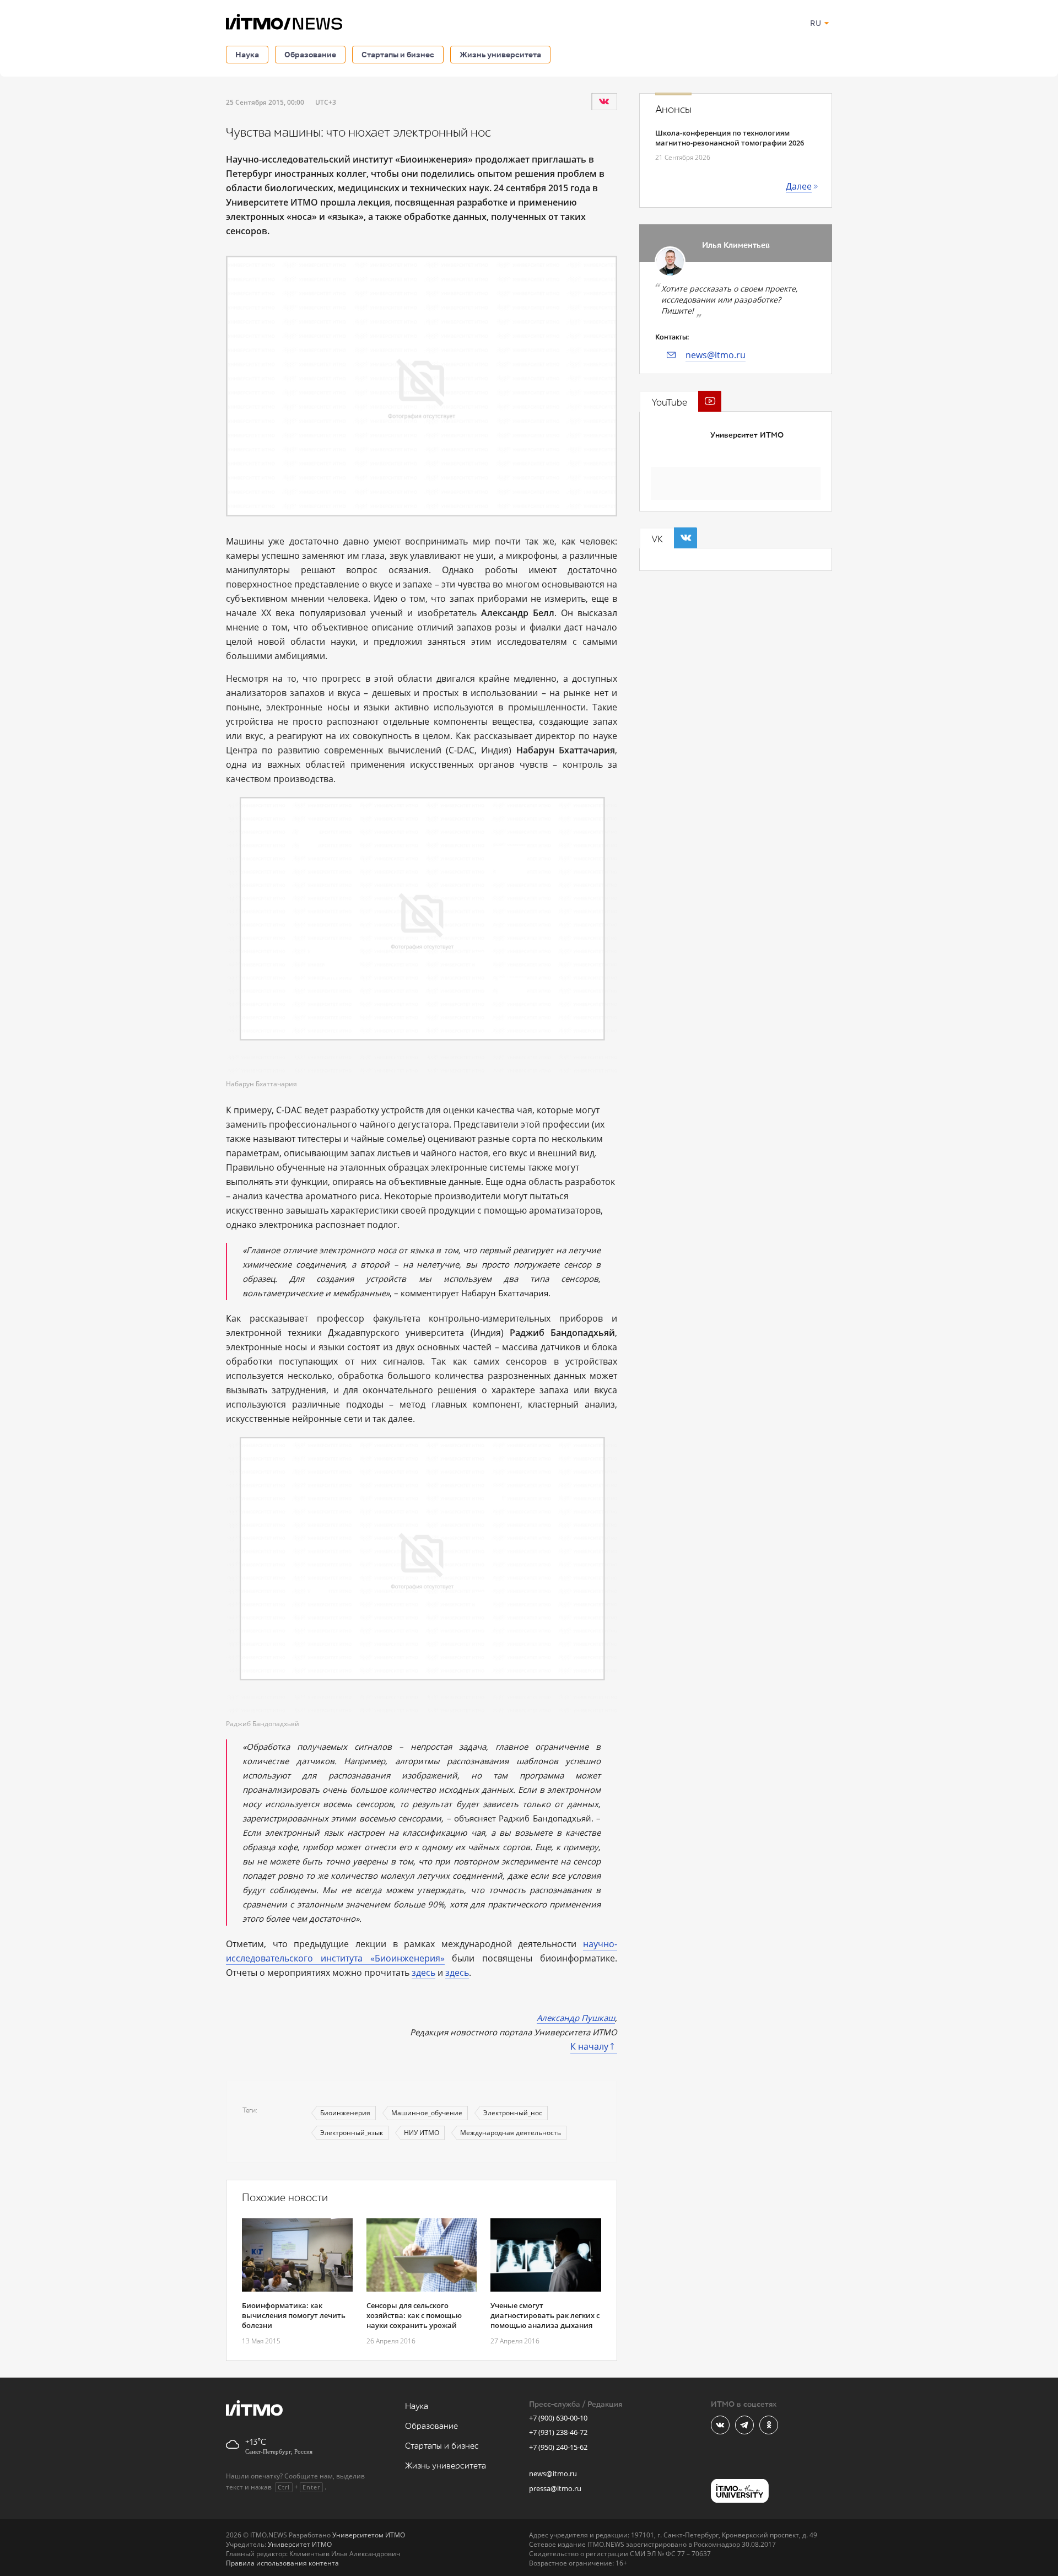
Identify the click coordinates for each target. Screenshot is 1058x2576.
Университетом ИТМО (369, 2535)
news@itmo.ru (716, 355)
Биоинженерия (345, 2113)
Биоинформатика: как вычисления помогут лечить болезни (294, 2315)
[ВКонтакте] (604, 101)
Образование (310, 54)
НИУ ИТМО (422, 2133)
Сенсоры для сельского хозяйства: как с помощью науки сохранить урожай (414, 2315)
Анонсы (673, 110)
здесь (423, 1973)
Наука (247, 54)
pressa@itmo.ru (555, 2488)
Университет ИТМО (747, 435)
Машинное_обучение (427, 2113)
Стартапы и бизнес (398, 54)
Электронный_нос (513, 2113)
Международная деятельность (511, 2133)
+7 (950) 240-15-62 (558, 2447)
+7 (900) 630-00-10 (558, 2418)
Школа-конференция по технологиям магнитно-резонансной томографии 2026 (730, 138)
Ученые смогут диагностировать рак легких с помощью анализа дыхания (545, 2315)
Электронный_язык (352, 2133)
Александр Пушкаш (576, 2018)
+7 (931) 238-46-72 (558, 2432)
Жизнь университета (500, 54)
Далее (799, 186)
